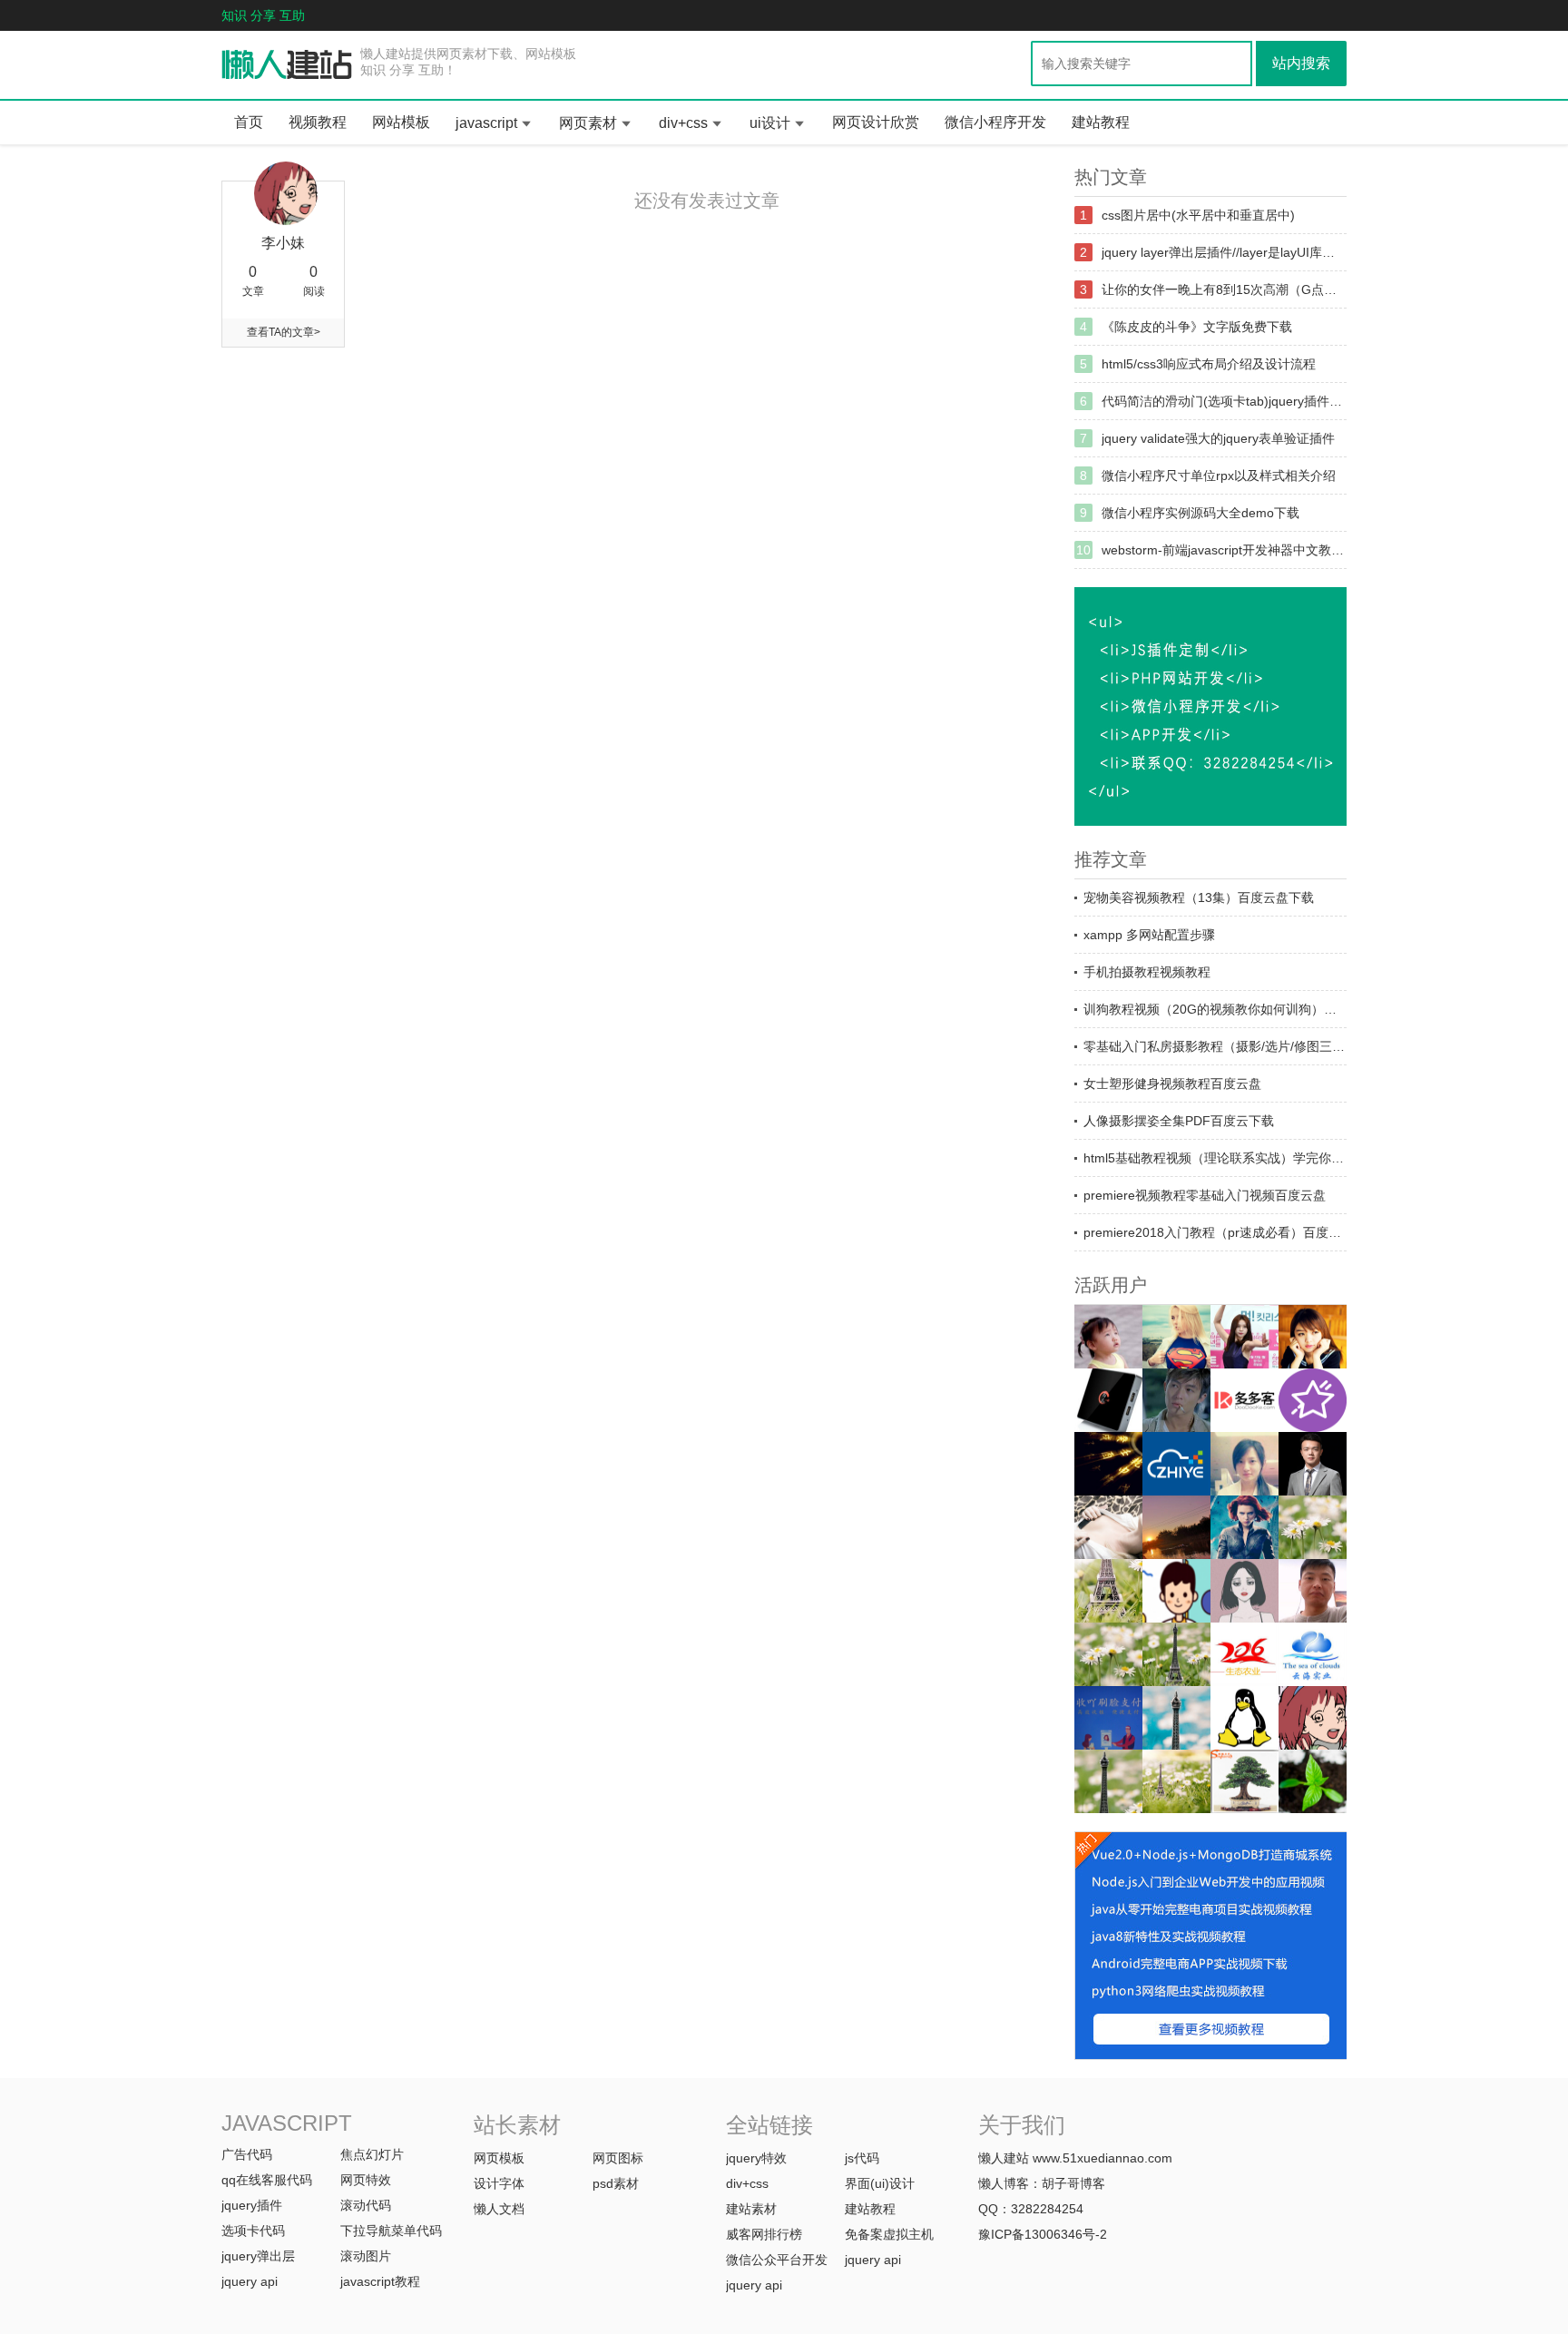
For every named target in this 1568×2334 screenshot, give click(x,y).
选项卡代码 (253, 2231)
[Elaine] (1108, 1654)
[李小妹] (1313, 1718)
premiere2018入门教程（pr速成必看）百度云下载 (1215, 1232)
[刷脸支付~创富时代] (1176, 1781)
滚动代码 (366, 2205)
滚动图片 (366, 2256)
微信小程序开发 (995, 122)
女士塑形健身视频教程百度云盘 (1172, 1084)
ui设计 (770, 123)
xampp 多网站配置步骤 (1149, 935)
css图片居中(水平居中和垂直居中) (1198, 215)
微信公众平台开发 (777, 2260)
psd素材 (616, 2183)
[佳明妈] (1108, 1337)
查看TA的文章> (284, 332)
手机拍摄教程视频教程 (1147, 972)
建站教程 (1101, 122)
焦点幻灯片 (372, 2154)
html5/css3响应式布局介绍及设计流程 (1209, 364)
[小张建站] (1313, 1781)
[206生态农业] (1245, 1654)
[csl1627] (1176, 1718)
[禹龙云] (1108, 1400)
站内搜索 (1301, 63)
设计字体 (499, 2183)
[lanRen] (1176, 1654)
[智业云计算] (1176, 1464)
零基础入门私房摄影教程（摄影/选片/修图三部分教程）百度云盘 (1215, 1046)
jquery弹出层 (258, 2256)
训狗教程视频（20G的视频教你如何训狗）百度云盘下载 (1215, 1009)
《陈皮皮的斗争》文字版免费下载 (1197, 327)
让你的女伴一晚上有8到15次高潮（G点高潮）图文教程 (1224, 289)
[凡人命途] (1108, 1464)
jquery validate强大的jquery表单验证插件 (1218, 438)
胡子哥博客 (1073, 2183)
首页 (249, 122)
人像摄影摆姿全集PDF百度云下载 (1179, 1121)
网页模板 (499, 2158)
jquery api (250, 2281)
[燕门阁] (1245, 1718)
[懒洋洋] (1245, 1527)
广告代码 (247, 2154)
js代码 (862, 2158)
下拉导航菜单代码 (391, 2231)
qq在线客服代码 (267, 2180)
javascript (486, 123)
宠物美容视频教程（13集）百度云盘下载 (1199, 897)
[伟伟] (1108, 1591)
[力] (1176, 1527)
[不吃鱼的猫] (1176, 1337)
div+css (683, 123)
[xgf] (1313, 1591)
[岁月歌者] (1245, 1337)
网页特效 (366, 2180)
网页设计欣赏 (876, 122)
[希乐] (1176, 1591)
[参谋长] (1108, 1527)
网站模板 (401, 122)
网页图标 (618, 2158)
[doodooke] (1245, 1400)
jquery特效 (756, 2158)
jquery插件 (252, 2205)
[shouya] (1108, 1718)
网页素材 (588, 123)
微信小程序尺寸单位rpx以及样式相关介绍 (1219, 476)
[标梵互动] (1245, 1591)
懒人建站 (1004, 2158)
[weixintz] (1313, 1527)
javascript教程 (380, 2281)
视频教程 (318, 122)
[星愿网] (1313, 1400)
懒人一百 (287, 65)
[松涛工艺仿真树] (1245, 1781)
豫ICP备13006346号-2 (1043, 2234)
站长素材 (517, 2125)
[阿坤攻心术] (1313, 1464)
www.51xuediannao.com (1102, 2158)
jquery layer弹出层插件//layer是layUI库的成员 (1224, 252)
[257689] (1313, 1654)
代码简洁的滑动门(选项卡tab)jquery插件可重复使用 (1224, 401)
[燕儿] (1245, 1464)
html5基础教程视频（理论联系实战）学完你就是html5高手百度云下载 (1215, 1158)
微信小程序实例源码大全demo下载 (1200, 513)
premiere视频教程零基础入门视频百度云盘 (1205, 1195)
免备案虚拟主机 (889, 2234)
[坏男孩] (1176, 1400)
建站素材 (751, 2209)
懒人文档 (499, 2209)
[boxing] (1108, 1781)
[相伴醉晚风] (1313, 1337)
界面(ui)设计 (880, 2183)
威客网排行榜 (764, 2234)
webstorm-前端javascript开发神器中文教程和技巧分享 (1224, 550)
